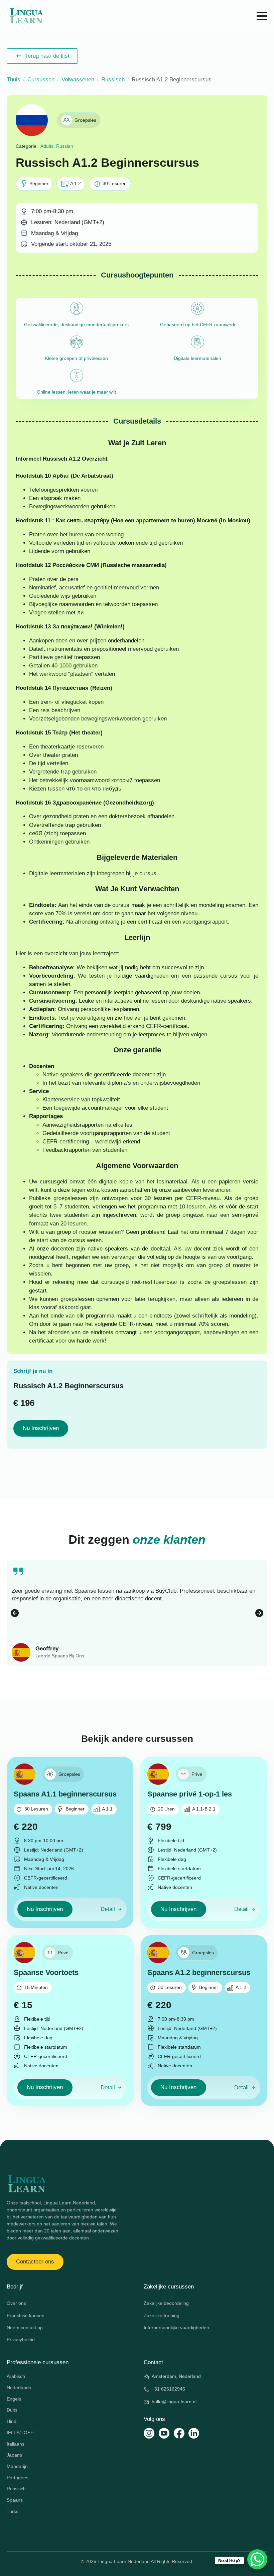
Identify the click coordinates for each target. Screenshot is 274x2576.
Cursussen (41, 80)
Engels (14, 2399)
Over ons (16, 2303)
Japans (14, 2455)
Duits (12, 2410)
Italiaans (16, 2444)
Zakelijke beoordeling (166, 2303)
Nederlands (19, 2388)
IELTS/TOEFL (21, 2433)
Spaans (15, 2500)
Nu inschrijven (41, 1428)
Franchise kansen (26, 2315)
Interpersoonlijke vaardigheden (176, 2328)
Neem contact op (25, 2328)
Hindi (12, 2421)
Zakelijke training (162, 2315)
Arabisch (16, 2376)
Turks (13, 2511)
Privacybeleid (21, 2340)
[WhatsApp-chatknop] (257, 2559)
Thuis (14, 80)
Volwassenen (78, 80)
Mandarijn (17, 2466)
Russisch (113, 80)
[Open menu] (262, 16)
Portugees (18, 2478)
